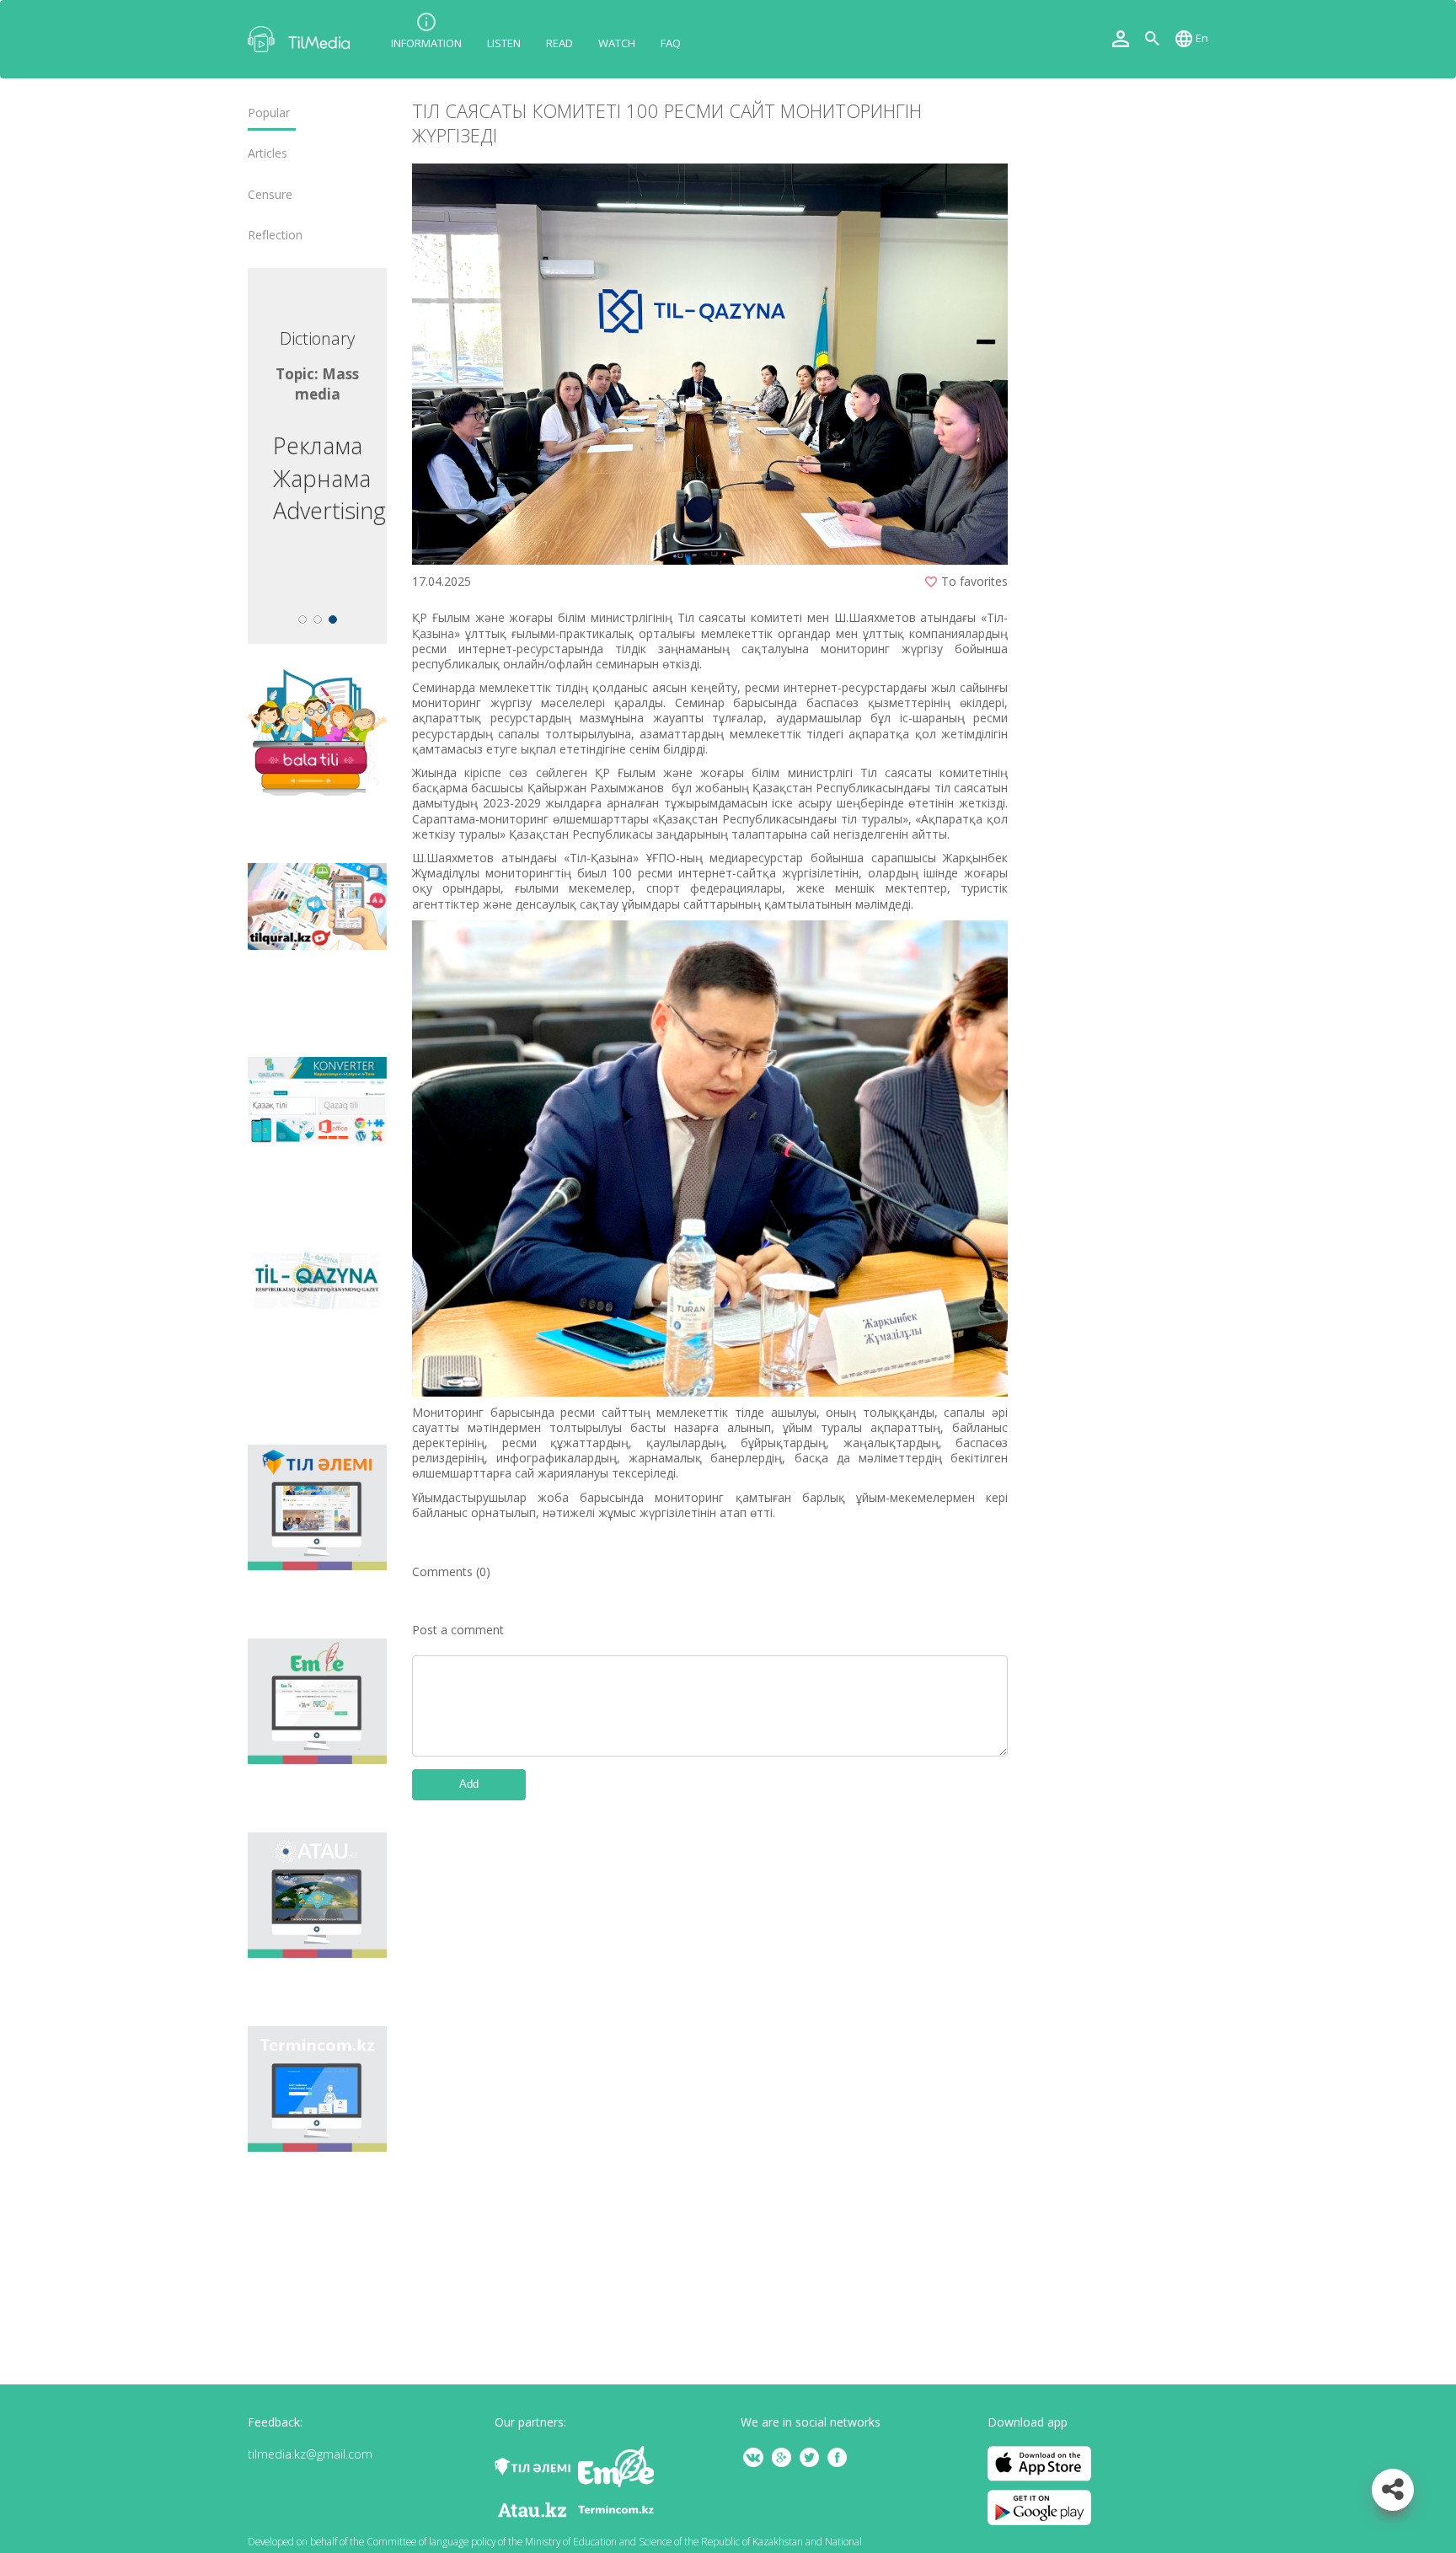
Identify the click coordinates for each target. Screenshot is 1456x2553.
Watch (617, 43)
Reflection (275, 235)
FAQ (671, 43)
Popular (269, 113)
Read (559, 43)
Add (469, 1784)
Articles (268, 153)
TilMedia (302, 39)
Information (426, 43)
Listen (504, 43)
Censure (270, 195)
